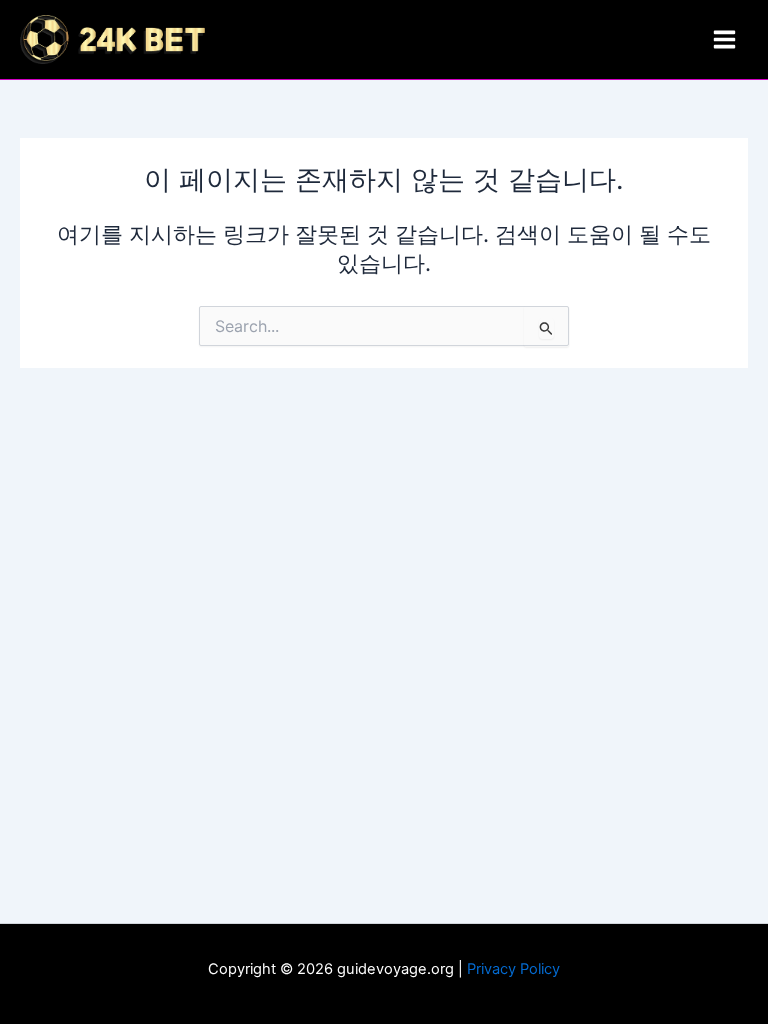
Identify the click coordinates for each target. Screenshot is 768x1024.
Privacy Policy (513, 969)
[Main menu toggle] (724, 39)
